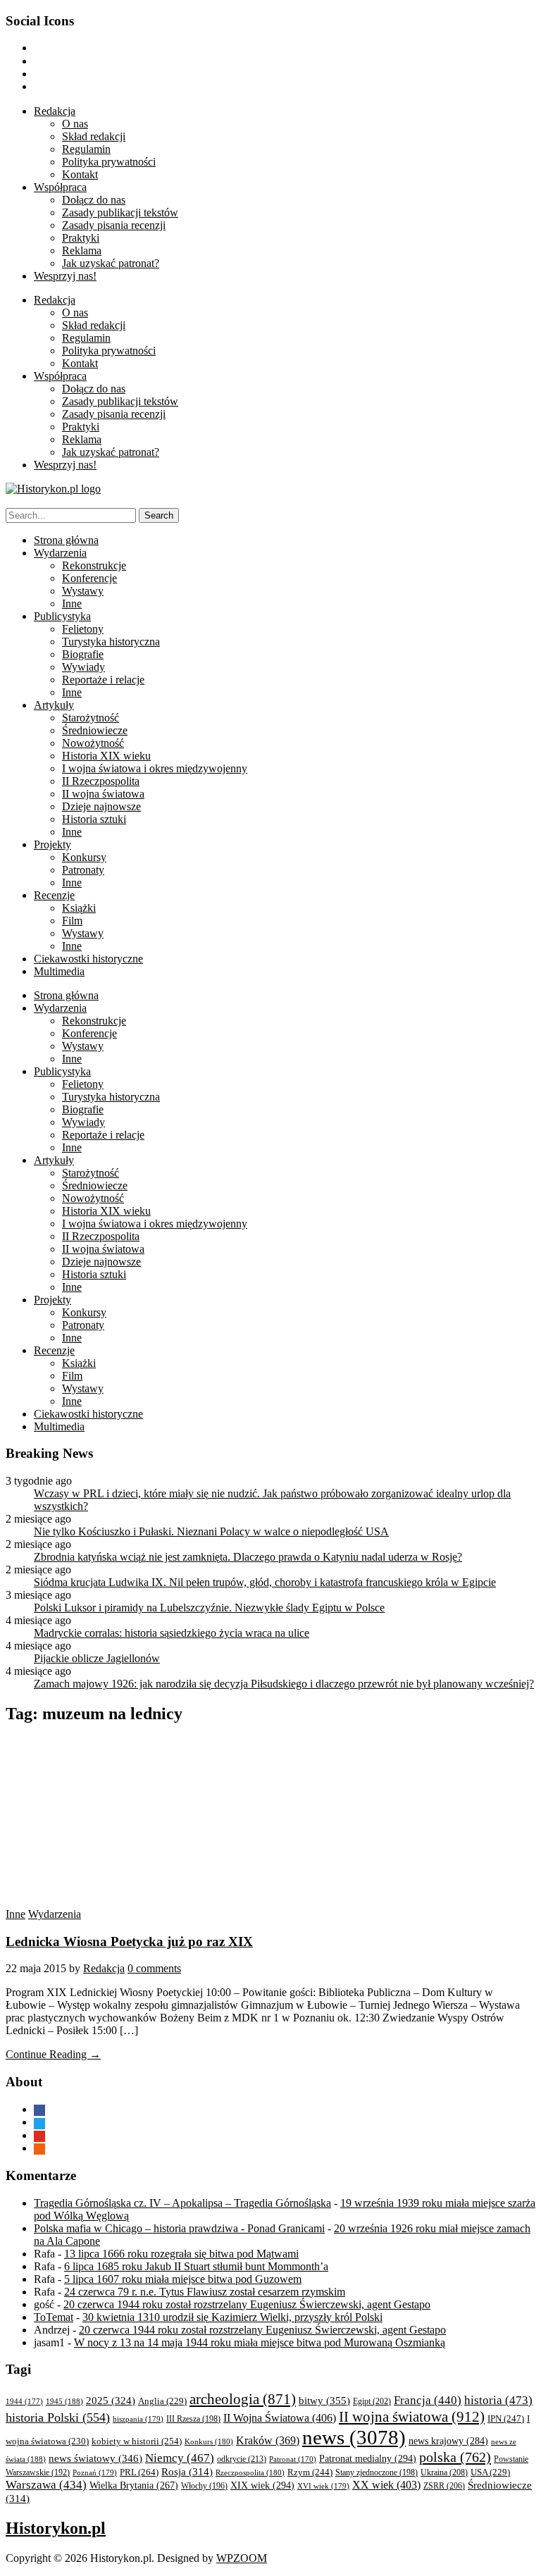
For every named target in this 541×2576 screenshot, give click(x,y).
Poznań (95, 2472)
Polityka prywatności (109, 162)
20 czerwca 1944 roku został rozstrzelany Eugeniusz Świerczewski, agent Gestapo (247, 2304)
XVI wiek (323, 2486)
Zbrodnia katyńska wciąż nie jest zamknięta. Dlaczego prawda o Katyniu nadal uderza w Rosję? (248, 1557)
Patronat (293, 2459)
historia (498, 2400)
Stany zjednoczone (377, 2473)
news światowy (95, 2458)
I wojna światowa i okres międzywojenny (155, 768)
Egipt (372, 2401)
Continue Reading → (53, 2054)
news (354, 2437)
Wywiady (83, 667)
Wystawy (83, 591)
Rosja (187, 2472)
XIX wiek (262, 2485)
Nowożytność (93, 743)
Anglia (162, 2401)
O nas (75, 124)
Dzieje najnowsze (101, 806)
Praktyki (81, 238)
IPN (506, 2419)
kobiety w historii (137, 2441)
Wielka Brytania (134, 2485)
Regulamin (86, 149)
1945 (64, 2401)
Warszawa (46, 2485)
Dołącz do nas (94, 200)
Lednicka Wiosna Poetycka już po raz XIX (129, 1942)
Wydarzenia (60, 553)
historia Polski (58, 2417)
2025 (111, 2401)
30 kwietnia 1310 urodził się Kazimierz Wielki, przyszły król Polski (232, 2317)
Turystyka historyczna (111, 642)
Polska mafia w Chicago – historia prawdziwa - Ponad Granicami (179, 2228)
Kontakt (80, 174)
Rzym (310, 2472)
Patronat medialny (368, 2458)
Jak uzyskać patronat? (111, 263)
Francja (428, 2400)
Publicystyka (62, 616)
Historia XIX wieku (106, 756)
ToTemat (54, 2317)
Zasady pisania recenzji (114, 225)
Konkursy (84, 857)
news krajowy (448, 2441)
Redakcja (55, 111)
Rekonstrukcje (94, 565)
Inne (72, 603)
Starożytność (91, 718)
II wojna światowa (103, 794)
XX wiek (386, 2485)
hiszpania (138, 2419)
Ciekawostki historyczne (88, 959)
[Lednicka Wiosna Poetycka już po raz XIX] (139, 1901)
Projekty (52, 844)
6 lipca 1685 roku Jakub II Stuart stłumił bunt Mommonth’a (196, 2266)
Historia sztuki (94, 819)
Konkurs (209, 2441)
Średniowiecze (95, 730)
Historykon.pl (56, 2528)
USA (490, 2472)
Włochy (204, 2486)
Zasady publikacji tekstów (120, 212)
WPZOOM (242, 2558)
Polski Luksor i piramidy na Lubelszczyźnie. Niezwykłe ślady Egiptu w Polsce (209, 1608)
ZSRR (444, 2486)
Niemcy (180, 2458)
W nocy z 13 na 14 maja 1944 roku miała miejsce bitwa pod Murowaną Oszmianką (260, 2342)
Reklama (82, 250)
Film (72, 921)
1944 (24, 2401)
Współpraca (60, 187)
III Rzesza (193, 2419)
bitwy (324, 2400)
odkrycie (242, 2459)
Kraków (268, 2440)
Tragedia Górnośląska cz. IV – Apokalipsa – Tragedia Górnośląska (182, 2203)
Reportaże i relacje (103, 680)
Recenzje (54, 895)
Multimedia (59, 971)
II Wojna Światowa (280, 2418)
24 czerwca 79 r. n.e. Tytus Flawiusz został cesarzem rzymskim (205, 2292)
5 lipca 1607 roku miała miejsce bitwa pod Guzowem (183, 2279)
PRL (139, 2472)
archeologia (243, 2399)
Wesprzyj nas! (65, 276)
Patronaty (83, 870)
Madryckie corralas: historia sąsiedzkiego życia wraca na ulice (172, 1633)
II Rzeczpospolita (101, 781)
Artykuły (54, 705)
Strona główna (66, 540)
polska (455, 2457)
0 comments (154, 1968)
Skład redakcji (94, 136)
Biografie (83, 654)
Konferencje (89, 578)
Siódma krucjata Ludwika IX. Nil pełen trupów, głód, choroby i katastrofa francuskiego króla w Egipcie (265, 1582)
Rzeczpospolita (250, 2472)
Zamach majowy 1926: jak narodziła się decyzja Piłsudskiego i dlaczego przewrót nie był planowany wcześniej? (284, 1684)
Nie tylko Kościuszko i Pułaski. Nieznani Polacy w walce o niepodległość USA (211, 1531)
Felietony (83, 629)
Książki (79, 908)
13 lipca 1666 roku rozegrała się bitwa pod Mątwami (181, 2254)
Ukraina (444, 2472)
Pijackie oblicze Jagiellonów (97, 1658)
